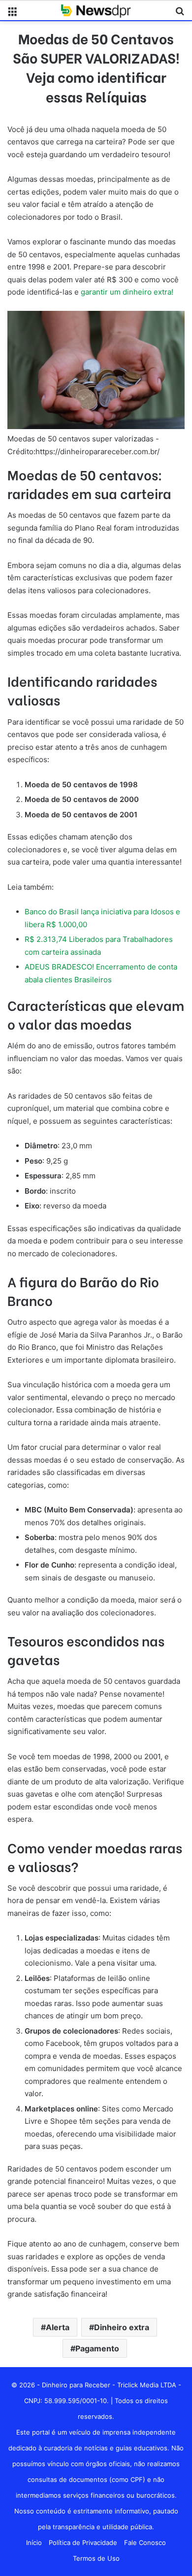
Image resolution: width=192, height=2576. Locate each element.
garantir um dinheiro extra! (127, 292)
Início (34, 2543)
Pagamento (97, 2348)
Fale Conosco (145, 2543)
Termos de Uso (96, 2558)
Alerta (58, 2327)
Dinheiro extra (122, 2327)
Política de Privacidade (83, 2543)
